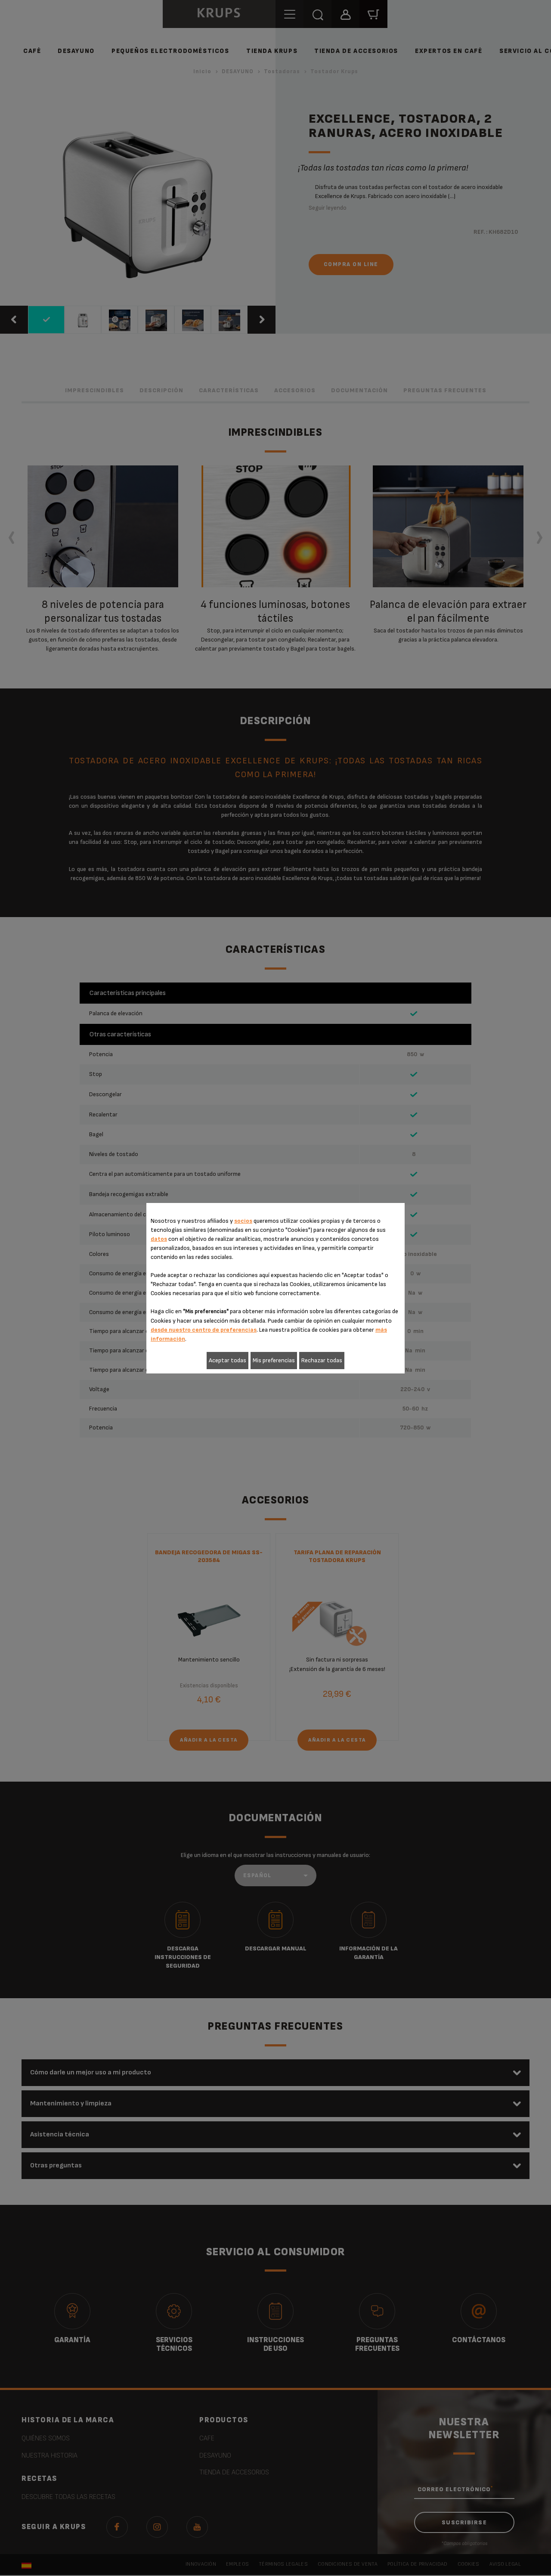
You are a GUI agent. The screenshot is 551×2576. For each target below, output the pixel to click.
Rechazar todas (322, 1360)
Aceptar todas (228, 1360)
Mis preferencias (274, 1360)
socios (243, 1221)
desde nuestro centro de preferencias (204, 1330)
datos (159, 1239)
